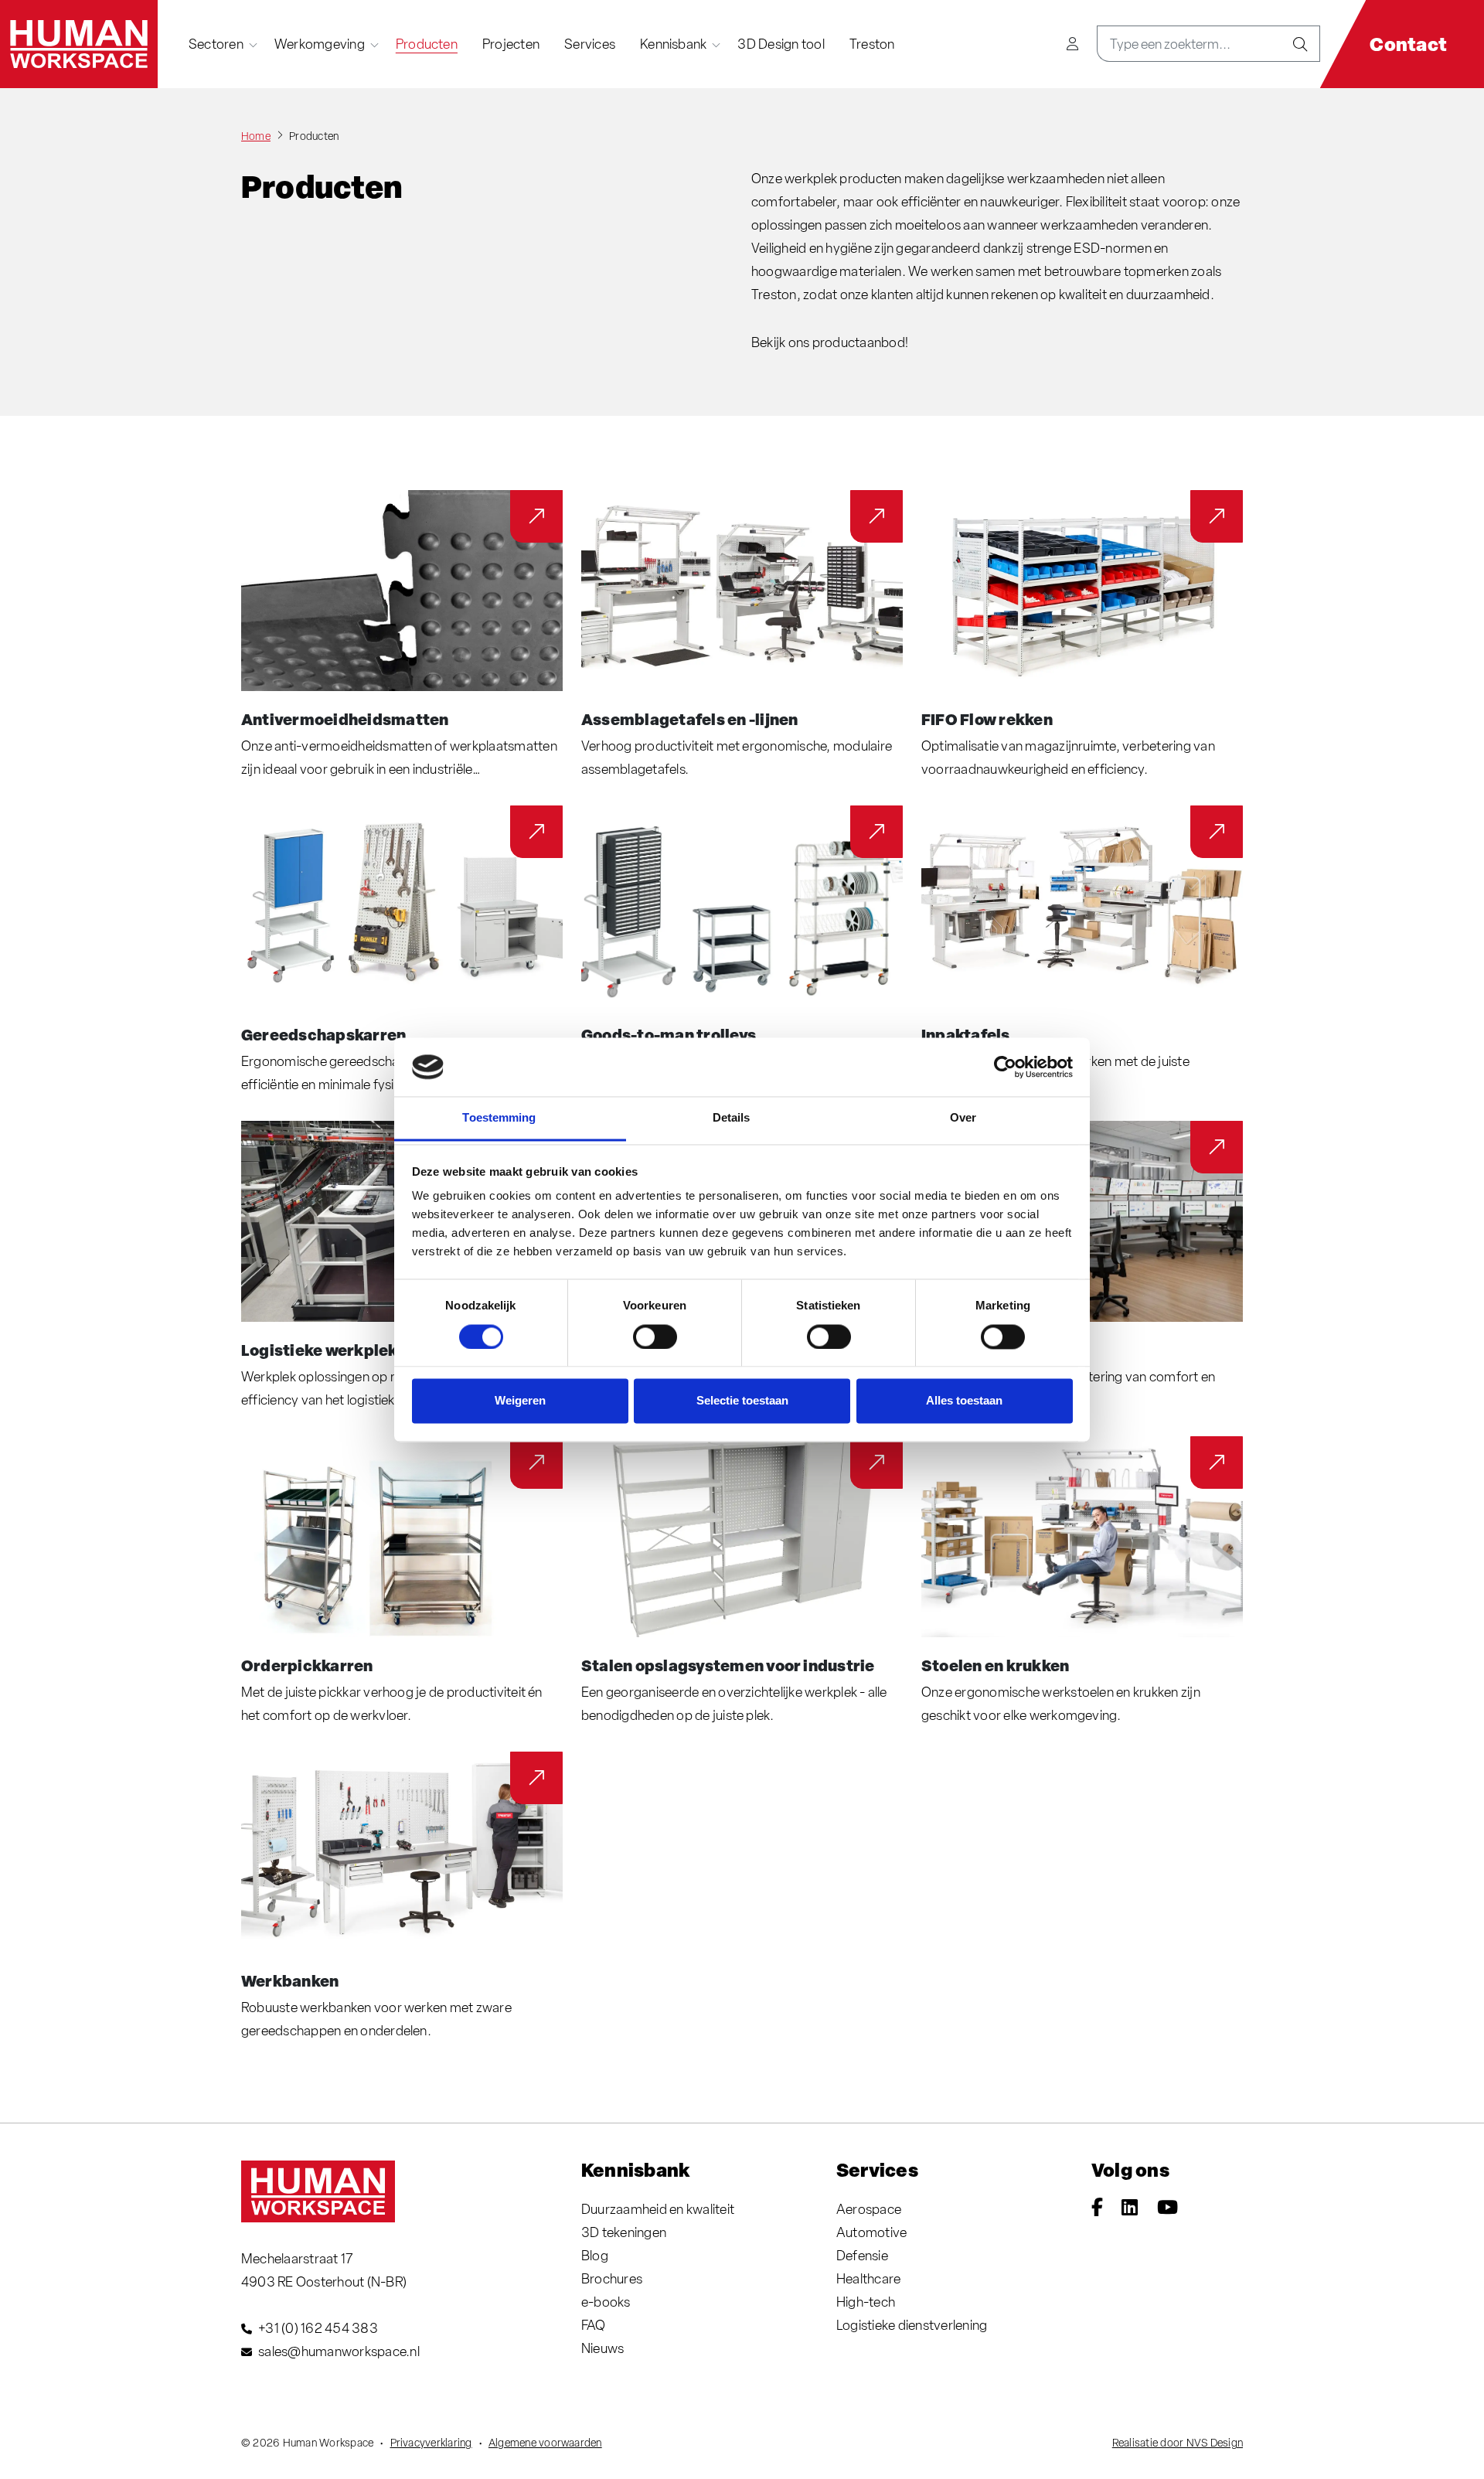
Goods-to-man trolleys (669, 1034)
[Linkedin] (1130, 2209)
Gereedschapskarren (323, 1034)
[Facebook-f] (1097, 2209)
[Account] (1072, 44)
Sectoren (216, 44)
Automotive (871, 2232)
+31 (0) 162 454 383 (318, 2328)
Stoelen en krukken (995, 1665)
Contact (1408, 44)
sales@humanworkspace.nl (339, 2351)
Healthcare (868, 2278)
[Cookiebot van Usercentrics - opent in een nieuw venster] (1005, 1067)
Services (590, 44)
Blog (595, 2255)
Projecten (511, 44)
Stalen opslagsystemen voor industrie (728, 1665)
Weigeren (520, 1401)
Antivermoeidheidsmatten (345, 719)
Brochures (612, 2278)
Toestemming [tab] (499, 1118)
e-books (606, 2302)
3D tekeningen (624, 2232)
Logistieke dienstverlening (912, 2325)
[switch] (655, 1337)
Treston (872, 44)
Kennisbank (673, 44)
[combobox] (1189, 44)
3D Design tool (781, 44)
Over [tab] (963, 1118)
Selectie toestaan (742, 1401)
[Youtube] (1167, 2209)
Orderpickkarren (307, 1665)
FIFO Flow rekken (987, 719)
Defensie (862, 2255)
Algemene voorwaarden (545, 2443)
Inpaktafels (966, 1034)
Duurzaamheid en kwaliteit (658, 2209)
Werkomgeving (320, 44)
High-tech (866, 2302)
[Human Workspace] (79, 44)
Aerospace (869, 2209)
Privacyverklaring (431, 2443)
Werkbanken (290, 1980)
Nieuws (602, 2348)
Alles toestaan (964, 1401)
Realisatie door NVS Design (1178, 2443)
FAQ (594, 2325)
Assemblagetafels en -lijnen (689, 719)
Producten (427, 44)
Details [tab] (732, 1118)
